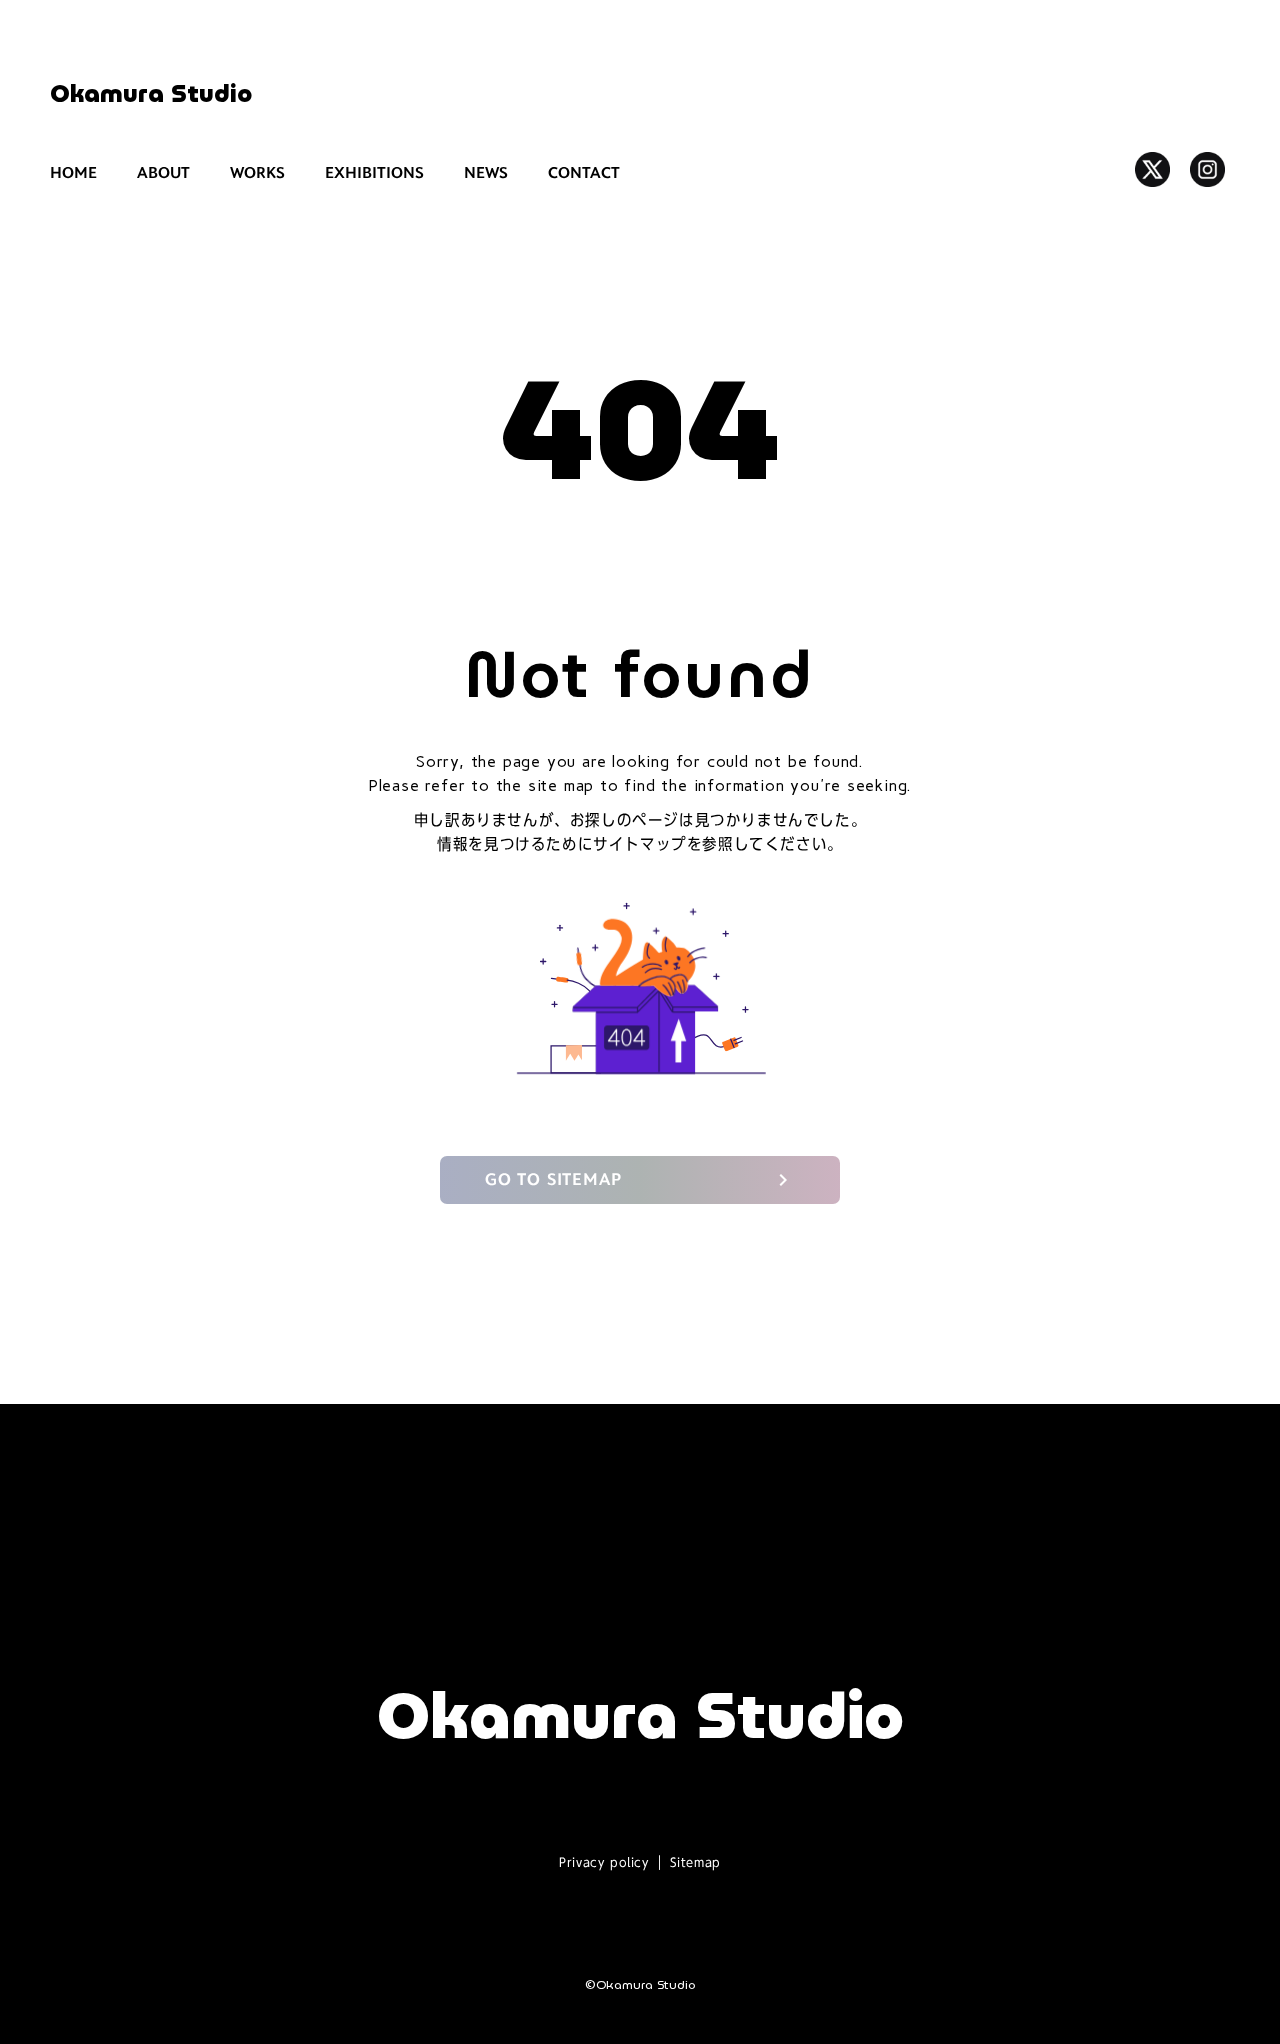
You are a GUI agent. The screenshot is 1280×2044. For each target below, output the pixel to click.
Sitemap (695, 1862)
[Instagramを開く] (1207, 169)
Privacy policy (603, 1862)
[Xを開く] (1152, 169)
